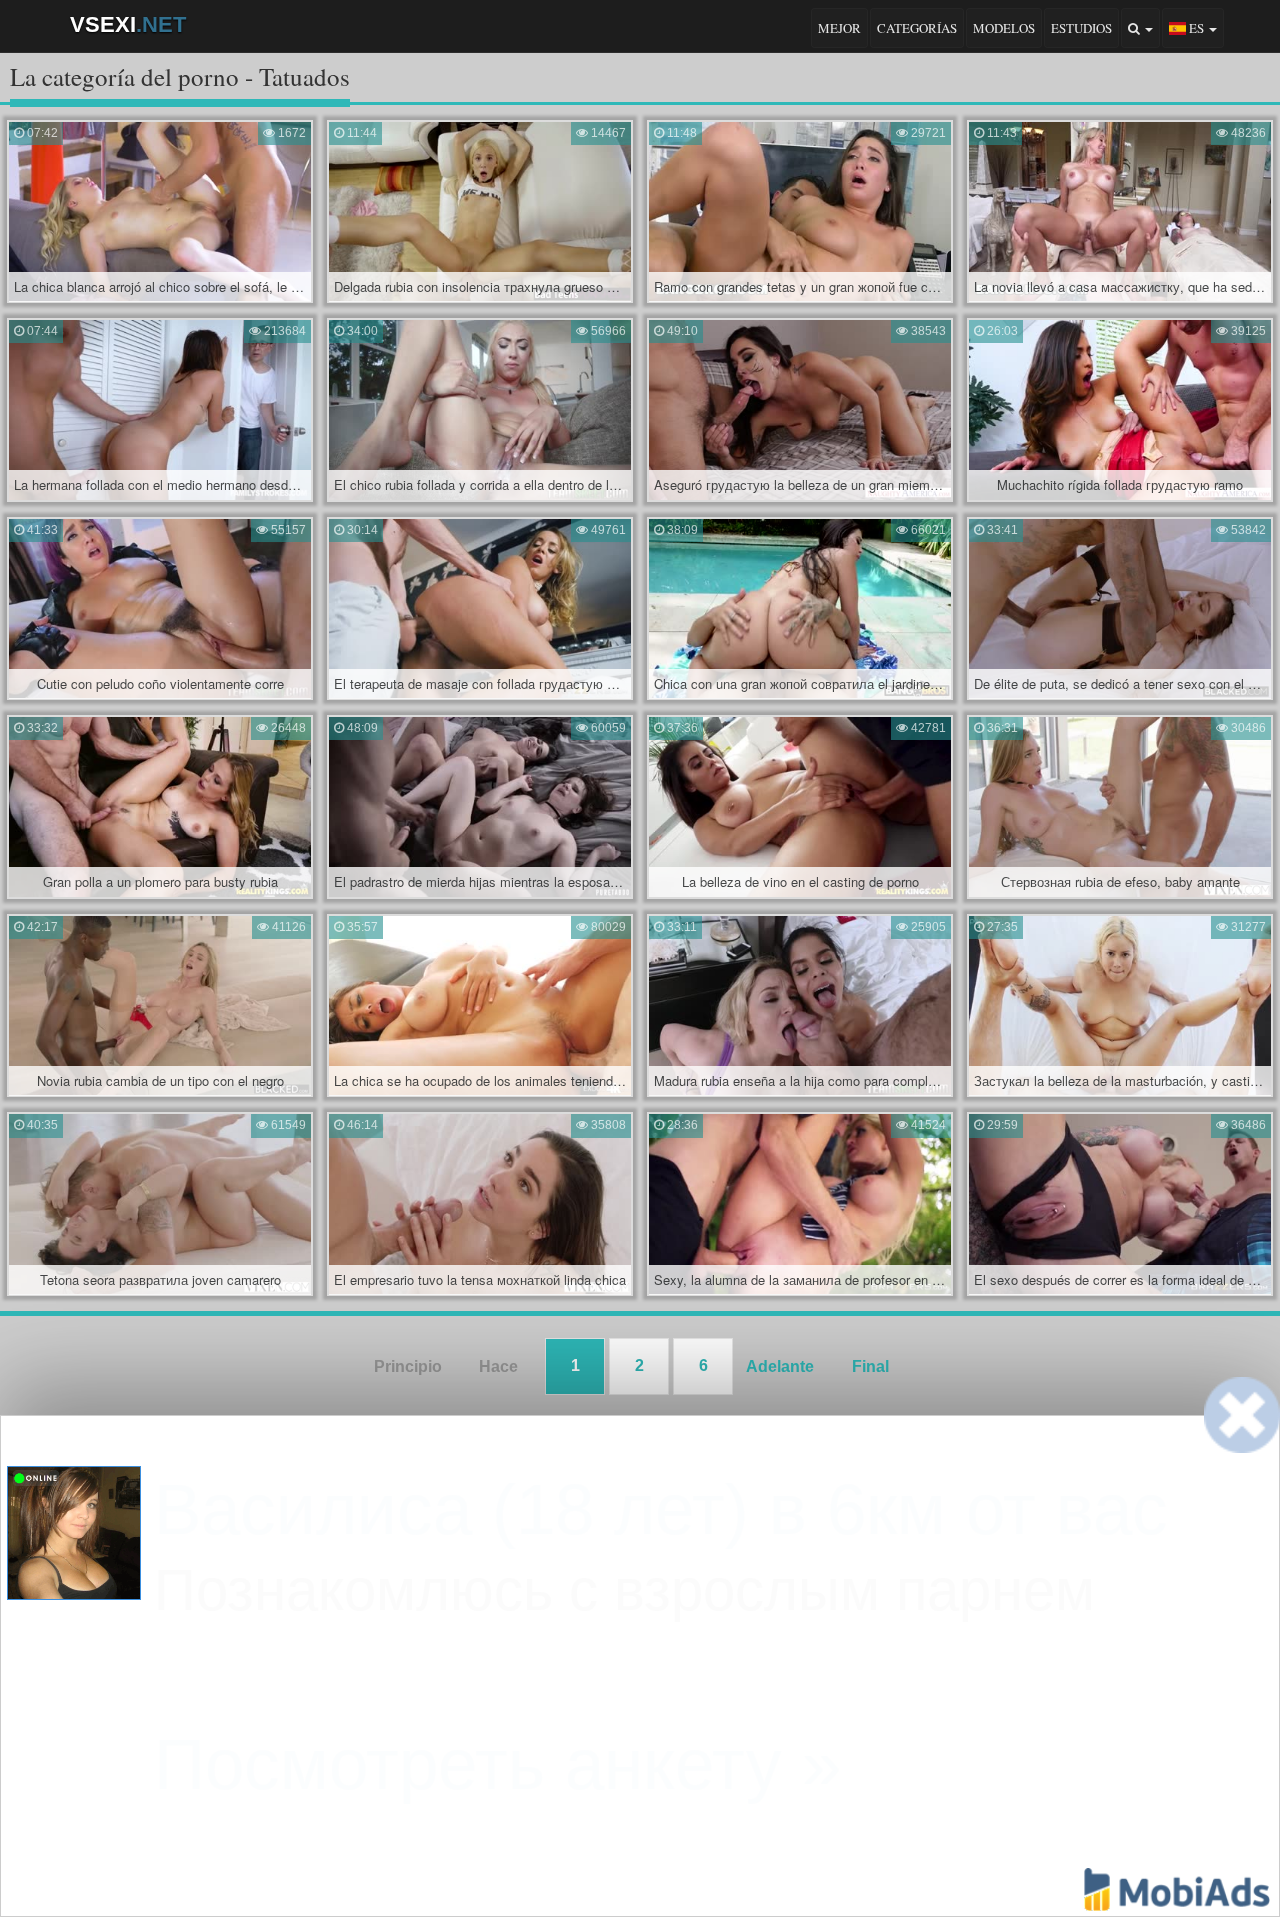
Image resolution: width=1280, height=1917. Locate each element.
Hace (498, 1366)
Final (870, 1366)
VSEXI (128, 24)
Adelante (780, 1366)
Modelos (1004, 28)
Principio (408, 1366)
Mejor (839, 28)
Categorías (917, 28)
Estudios (1081, 28)
